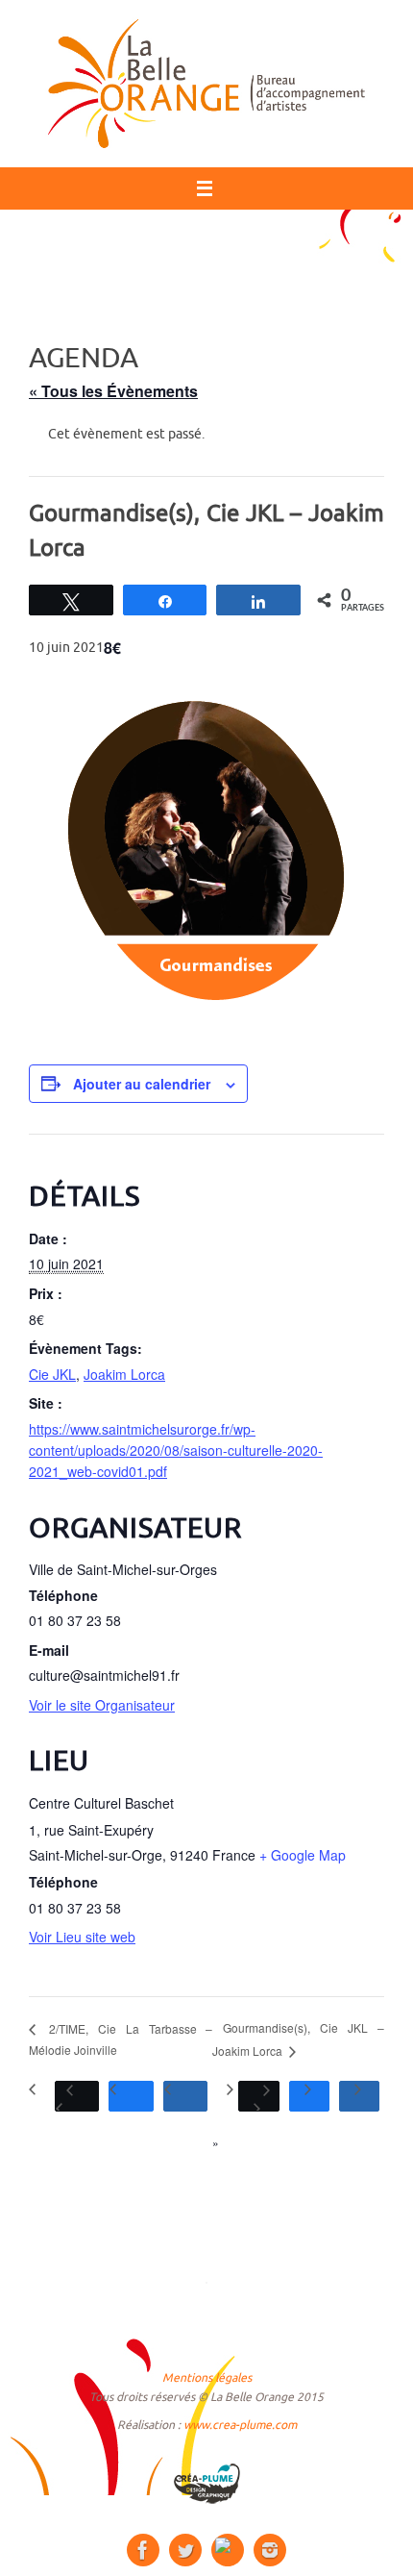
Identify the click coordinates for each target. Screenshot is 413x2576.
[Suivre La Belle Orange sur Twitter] (185, 2550)
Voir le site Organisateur (102, 1705)
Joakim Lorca (124, 1374)
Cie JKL (52, 1374)
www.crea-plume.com (240, 2425)
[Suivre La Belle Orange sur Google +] (228, 2550)
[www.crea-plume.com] (206, 2484)
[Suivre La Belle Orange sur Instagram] (270, 2550)
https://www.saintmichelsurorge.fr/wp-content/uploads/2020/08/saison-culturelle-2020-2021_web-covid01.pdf (176, 1451)
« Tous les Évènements (113, 391)
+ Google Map (303, 1855)
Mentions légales (207, 2378)
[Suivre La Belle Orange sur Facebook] (143, 2550)
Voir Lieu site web (82, 1937)
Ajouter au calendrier (142, 1084)
